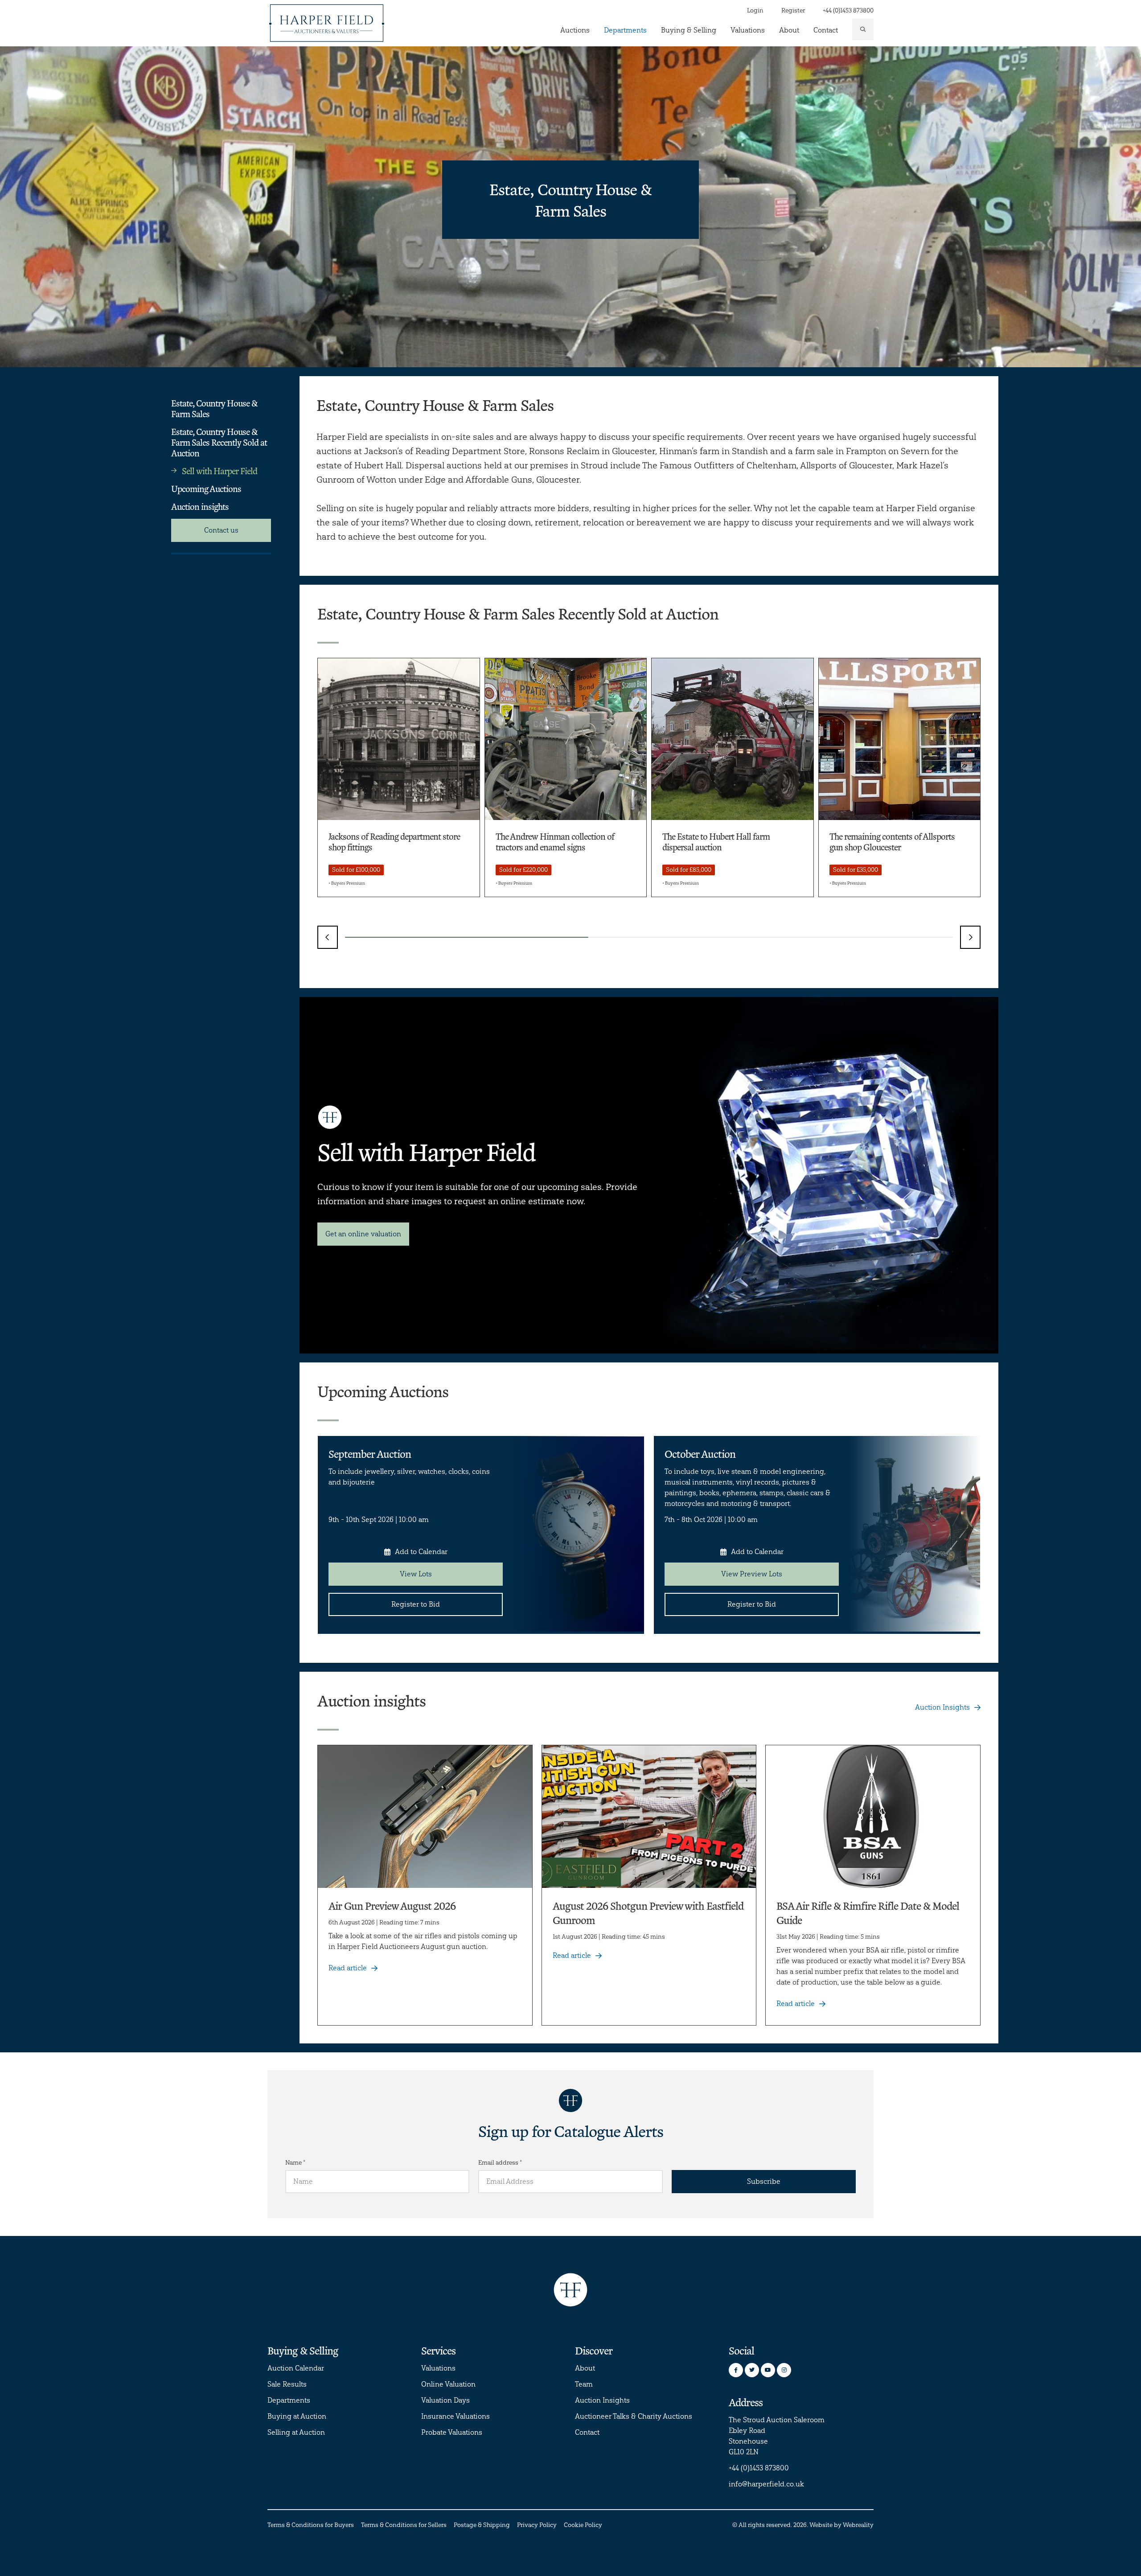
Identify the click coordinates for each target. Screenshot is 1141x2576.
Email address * (500, 2163)
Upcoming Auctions (206, 488)
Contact (826, 30)
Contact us (221, 530)
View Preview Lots (752, 1574)
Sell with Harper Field (220, 471)
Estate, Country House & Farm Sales (214, 408)
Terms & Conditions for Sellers (404, 2525)
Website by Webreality (841, 2525)
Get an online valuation (363, 1234)
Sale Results (287, 2384)
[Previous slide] (328, 937)
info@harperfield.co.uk (766, 2484)
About (789, 30)
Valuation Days (445, 2400)
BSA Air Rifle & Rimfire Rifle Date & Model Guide (868, 1913)
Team (584, 2384)
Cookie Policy (583, 2525)
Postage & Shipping (482, 2525)
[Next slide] (970, 937)
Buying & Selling (689, 30)
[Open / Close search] (863, 29)
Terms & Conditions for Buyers (311, 2525)
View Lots (416, 1574)
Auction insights (200, 506)
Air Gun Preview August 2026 (392, 1905)
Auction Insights (942, 1707)
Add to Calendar (421, 1552)
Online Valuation (448, 2384)
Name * (295, 2163)
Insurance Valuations (456, 2416)
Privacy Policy (537, 2525)
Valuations (748, 30)
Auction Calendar (296, 2368)
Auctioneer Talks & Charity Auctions (634, 2416)
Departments (625, 30)
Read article (348, 1968)
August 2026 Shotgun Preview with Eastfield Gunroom (648, 1913)
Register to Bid (416, 1604)
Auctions (575, 30)
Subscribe (764, 2181)
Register (793, 10)
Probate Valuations (452, 2432)
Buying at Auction (297, 2416)
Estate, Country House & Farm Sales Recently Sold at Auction (219, 442)
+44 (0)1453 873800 (848, 10)
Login (755, 10)
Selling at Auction (296, 2432)
